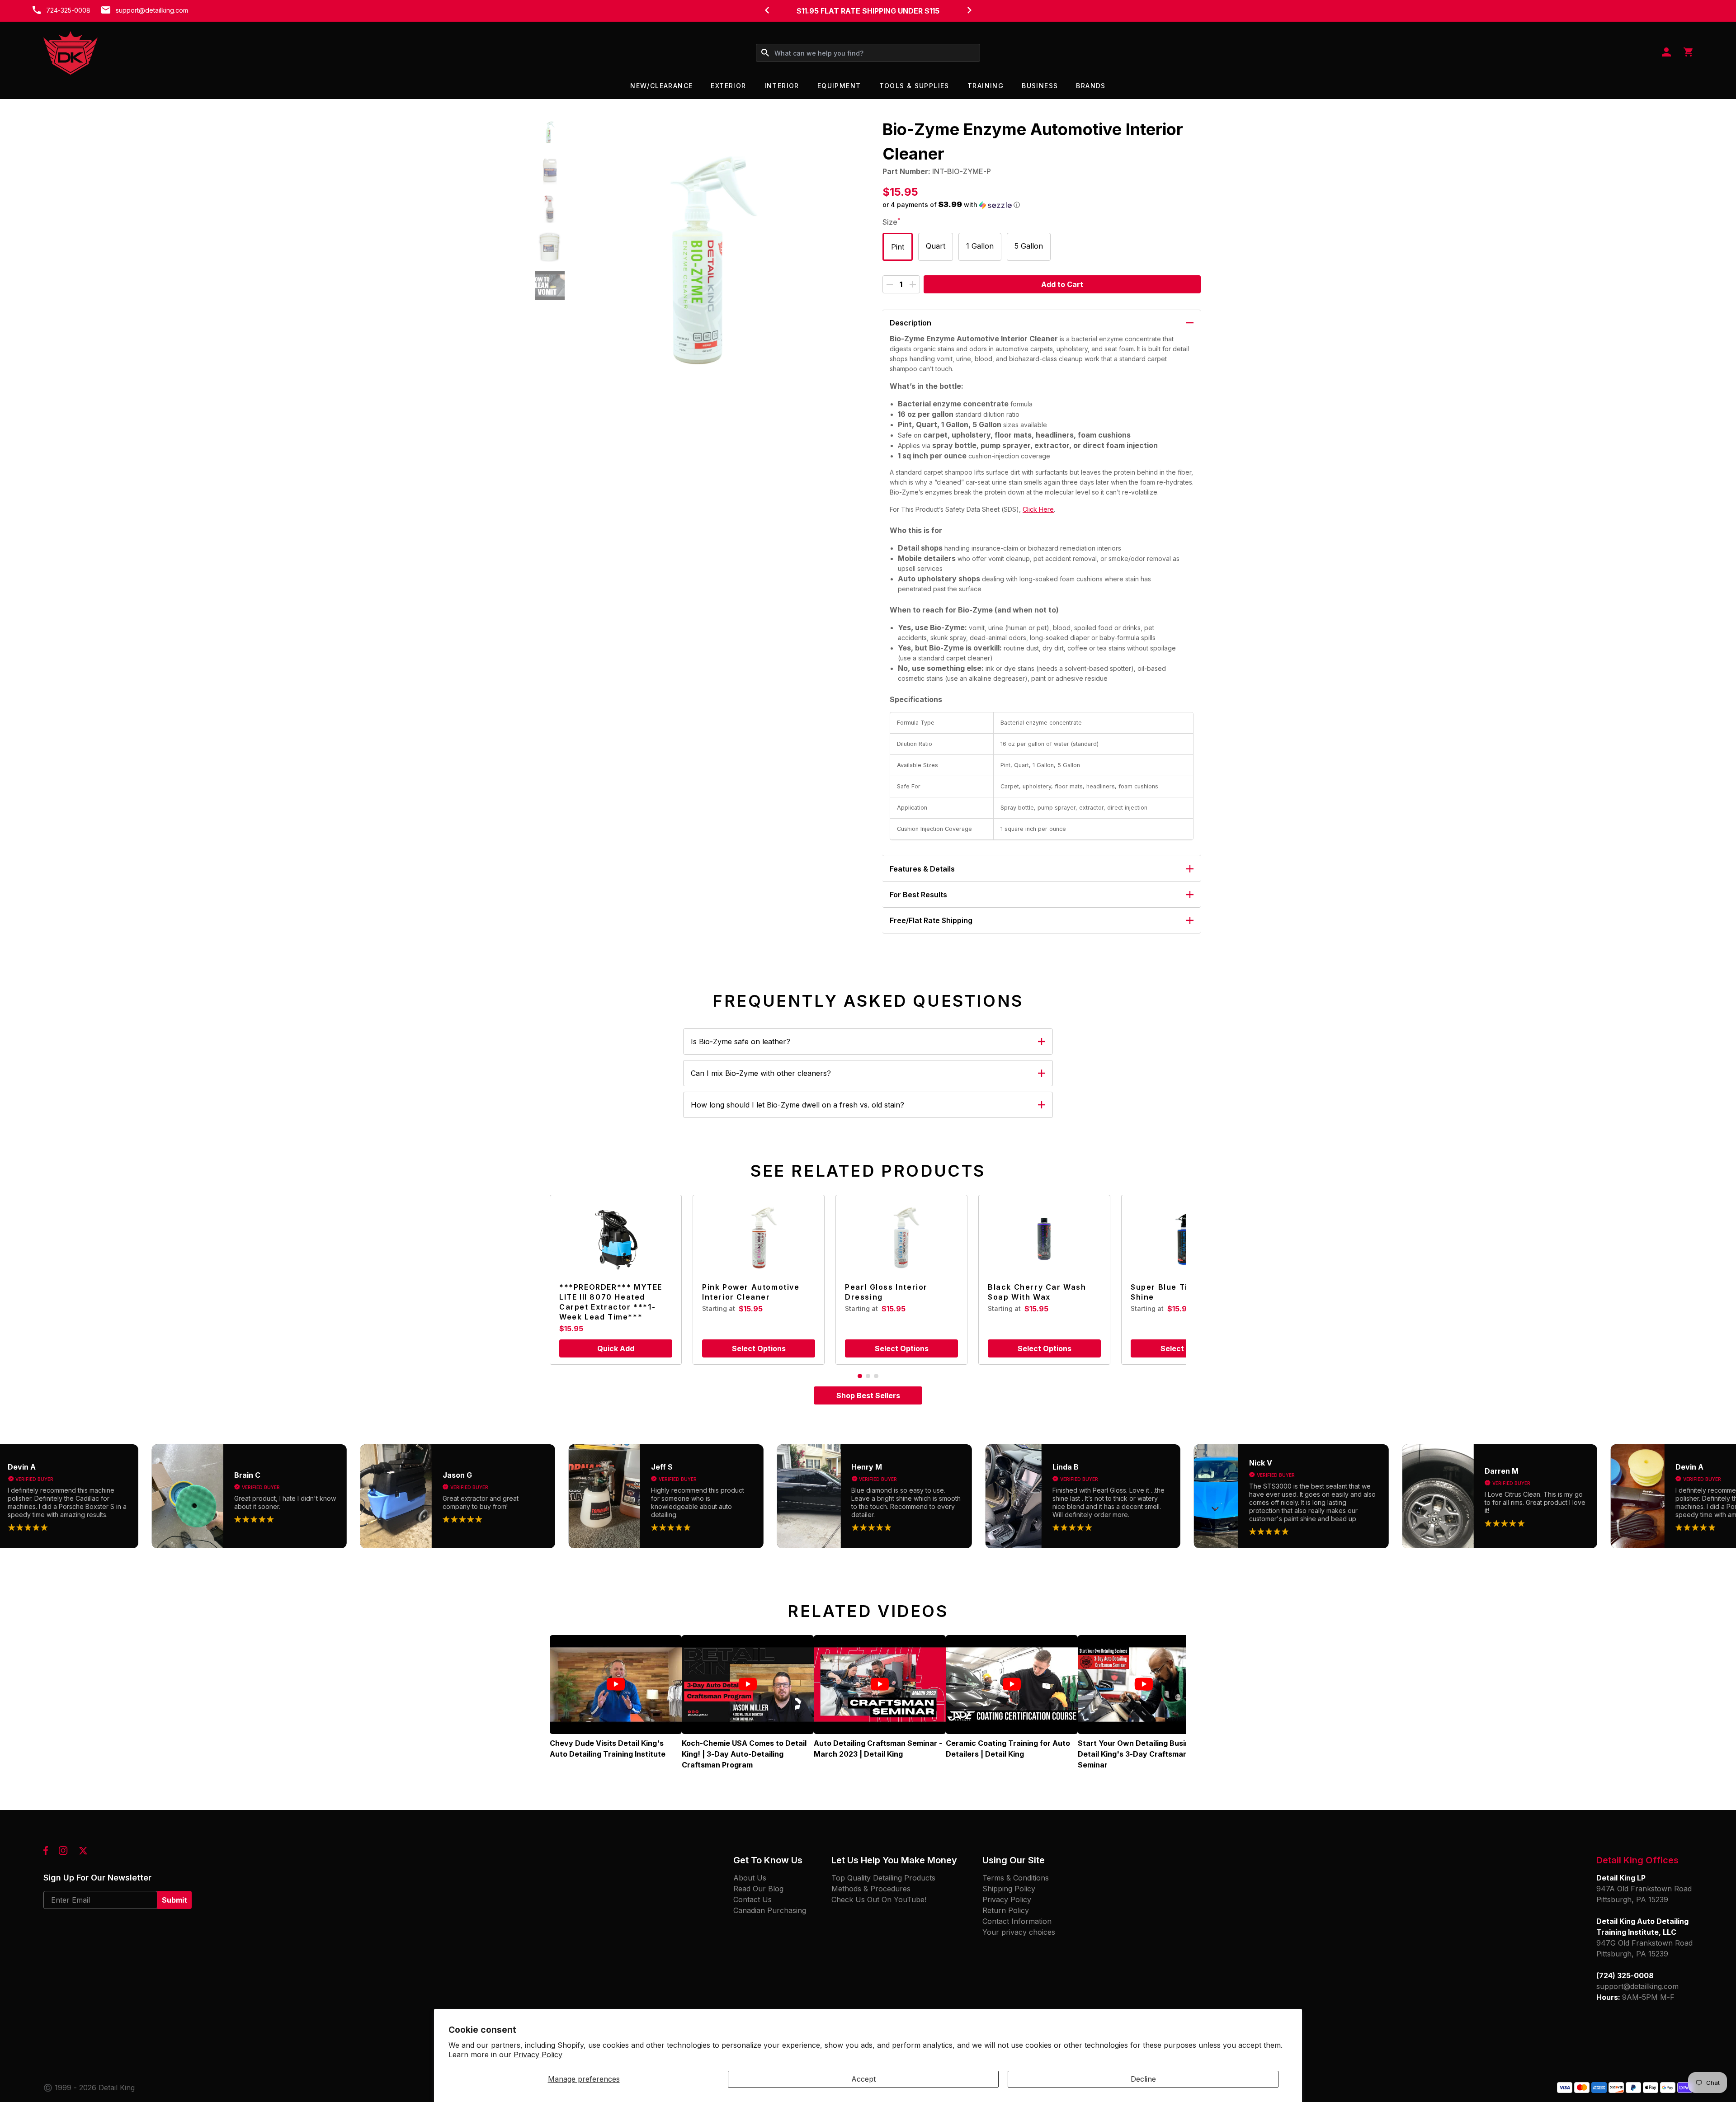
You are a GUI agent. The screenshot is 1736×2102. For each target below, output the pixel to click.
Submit (175, 1900)
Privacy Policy (538, 2055)
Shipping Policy (1009, 1889)
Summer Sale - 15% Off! (868, 11)
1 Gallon (980, 246)
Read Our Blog (758, 1889)
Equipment (839, 86)
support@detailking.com (152, 10)
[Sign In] (1666, 53)
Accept (863, 2079)
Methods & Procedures (871, 1889)
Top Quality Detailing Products (883, 1878)
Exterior (728, 86)
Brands (1091, 86)
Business (1040, 86)
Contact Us (752, 1899)
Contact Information (1017, 1921)
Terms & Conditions (1016, 1878)
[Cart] (1688, 53)
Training (986, 86)
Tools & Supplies (914, 86)
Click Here (1038, 509)
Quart (936, 246)
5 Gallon (1029, 246)
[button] (550, 132)
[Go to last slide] (767, 10)
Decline (1143, 2079)
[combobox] (868, 53)
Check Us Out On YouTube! (879, 1899)
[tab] (860, 1376)
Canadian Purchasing (770, 1910)
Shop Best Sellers (868, 1395)
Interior (782, 86)
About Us (750, 1878)
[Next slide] (969, 10)
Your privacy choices (1019, 1932)
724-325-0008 (68, 10)
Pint (898, 247)
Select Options (759, 1348)
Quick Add (616, 1348)
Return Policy (1006, 1910)
